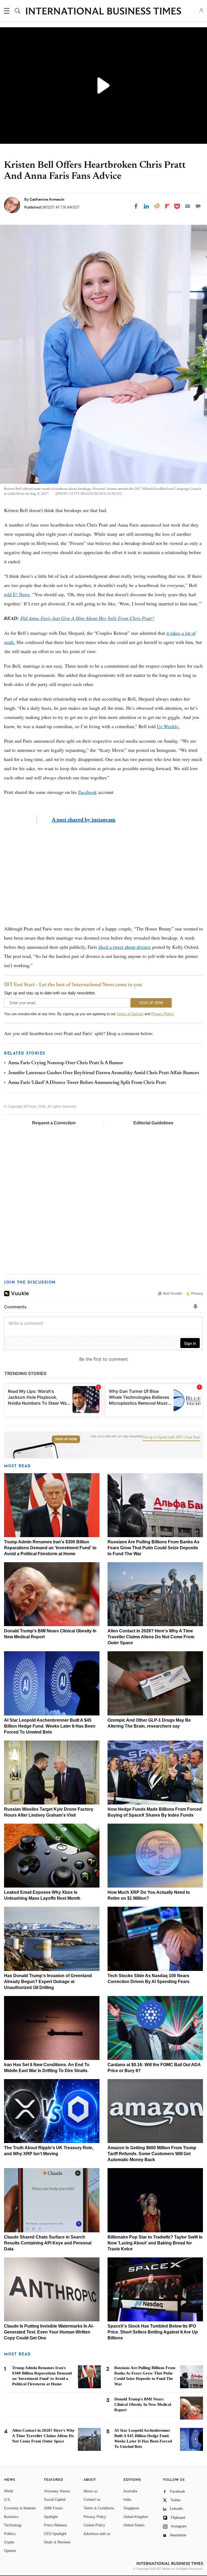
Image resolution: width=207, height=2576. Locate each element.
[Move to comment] (198, 206)
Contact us (92, 2500)
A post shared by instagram (84, 820)
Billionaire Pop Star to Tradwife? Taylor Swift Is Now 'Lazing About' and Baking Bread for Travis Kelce (155, 2243)
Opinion (10, 2551)
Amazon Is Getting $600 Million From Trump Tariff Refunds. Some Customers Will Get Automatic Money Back (152, 2154)
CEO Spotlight (55, 2534)
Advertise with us (97, 2534)
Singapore (131, 2508)
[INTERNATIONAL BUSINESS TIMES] (103, 12)
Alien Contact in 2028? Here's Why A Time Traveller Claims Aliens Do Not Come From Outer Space (151, 1637)
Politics (10, 2534)
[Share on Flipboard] (167, 206)
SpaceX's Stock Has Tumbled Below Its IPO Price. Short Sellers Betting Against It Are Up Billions (153, 2332)
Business (11, 2517)
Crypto (9, 2542)
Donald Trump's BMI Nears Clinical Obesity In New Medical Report (143, 2404)
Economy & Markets (20, 2508)
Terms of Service (130, 1014)
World (8, 2491)
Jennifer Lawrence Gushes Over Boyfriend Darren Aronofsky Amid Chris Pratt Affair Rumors (104, 1073)
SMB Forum (53, 2508)
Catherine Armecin (47, 199)
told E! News (17, 594)
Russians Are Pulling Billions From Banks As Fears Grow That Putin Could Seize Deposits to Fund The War (153, 1548)
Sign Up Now (66, 1439)
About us (91, 2491)
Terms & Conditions (99, 2508)
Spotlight (51, 2517)
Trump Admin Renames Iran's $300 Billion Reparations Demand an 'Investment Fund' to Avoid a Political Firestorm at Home (50, 1548)
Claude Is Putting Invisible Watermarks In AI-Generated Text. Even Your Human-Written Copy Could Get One (49, 2332)
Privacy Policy (162, 1014)
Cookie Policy (94, 2525)
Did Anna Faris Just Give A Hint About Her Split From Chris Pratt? (87, 618)
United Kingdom (136, 2517)
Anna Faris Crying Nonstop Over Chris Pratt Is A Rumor (66, 1063)
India (127, 2500)
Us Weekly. (168, 726)
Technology (13, 2525)
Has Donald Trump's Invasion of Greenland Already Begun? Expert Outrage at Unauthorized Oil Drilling (48, 1982)
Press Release (55, 2525)
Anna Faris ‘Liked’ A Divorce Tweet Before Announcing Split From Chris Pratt (87, 1083)
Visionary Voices (57, 2491)
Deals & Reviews (57, 2542)
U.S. (8, 2500)
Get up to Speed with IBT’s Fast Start (171, 1437)
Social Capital (55, 2500)
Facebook (87, 792)
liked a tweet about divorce (125, 947)
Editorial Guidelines (153, 1123)
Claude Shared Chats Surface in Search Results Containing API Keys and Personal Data (48, 2243)
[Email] (188, 206)
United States (134, 2525)
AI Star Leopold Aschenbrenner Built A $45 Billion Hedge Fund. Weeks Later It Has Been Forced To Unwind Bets (50, 1726)
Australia (130, 2491)
